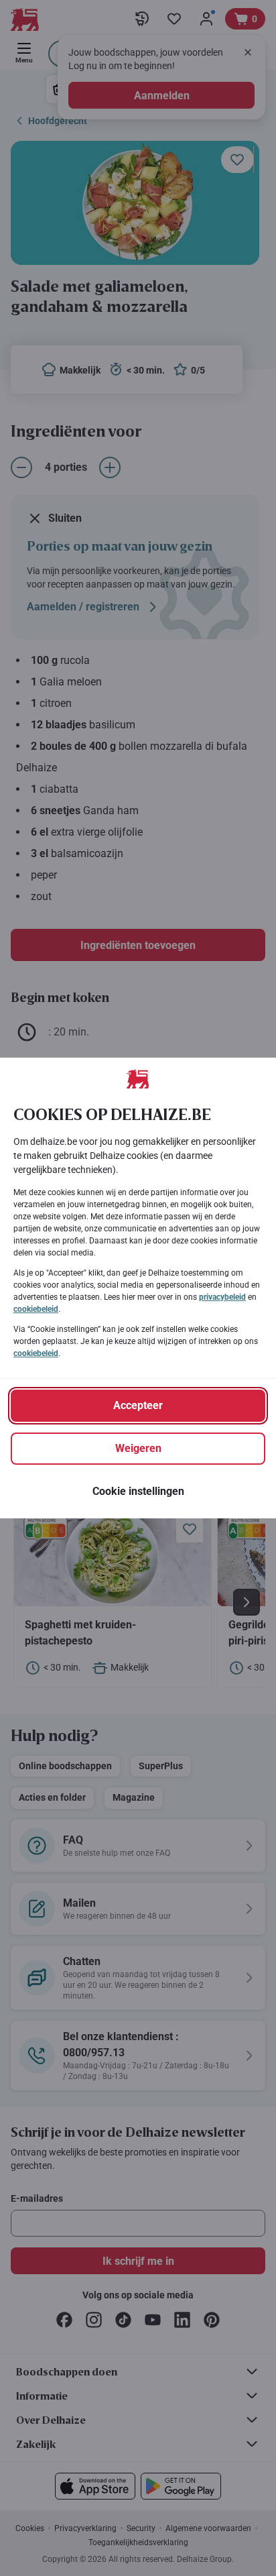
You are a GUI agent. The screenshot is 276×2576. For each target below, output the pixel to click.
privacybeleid (222, 1297)
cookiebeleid (36, 1309)
